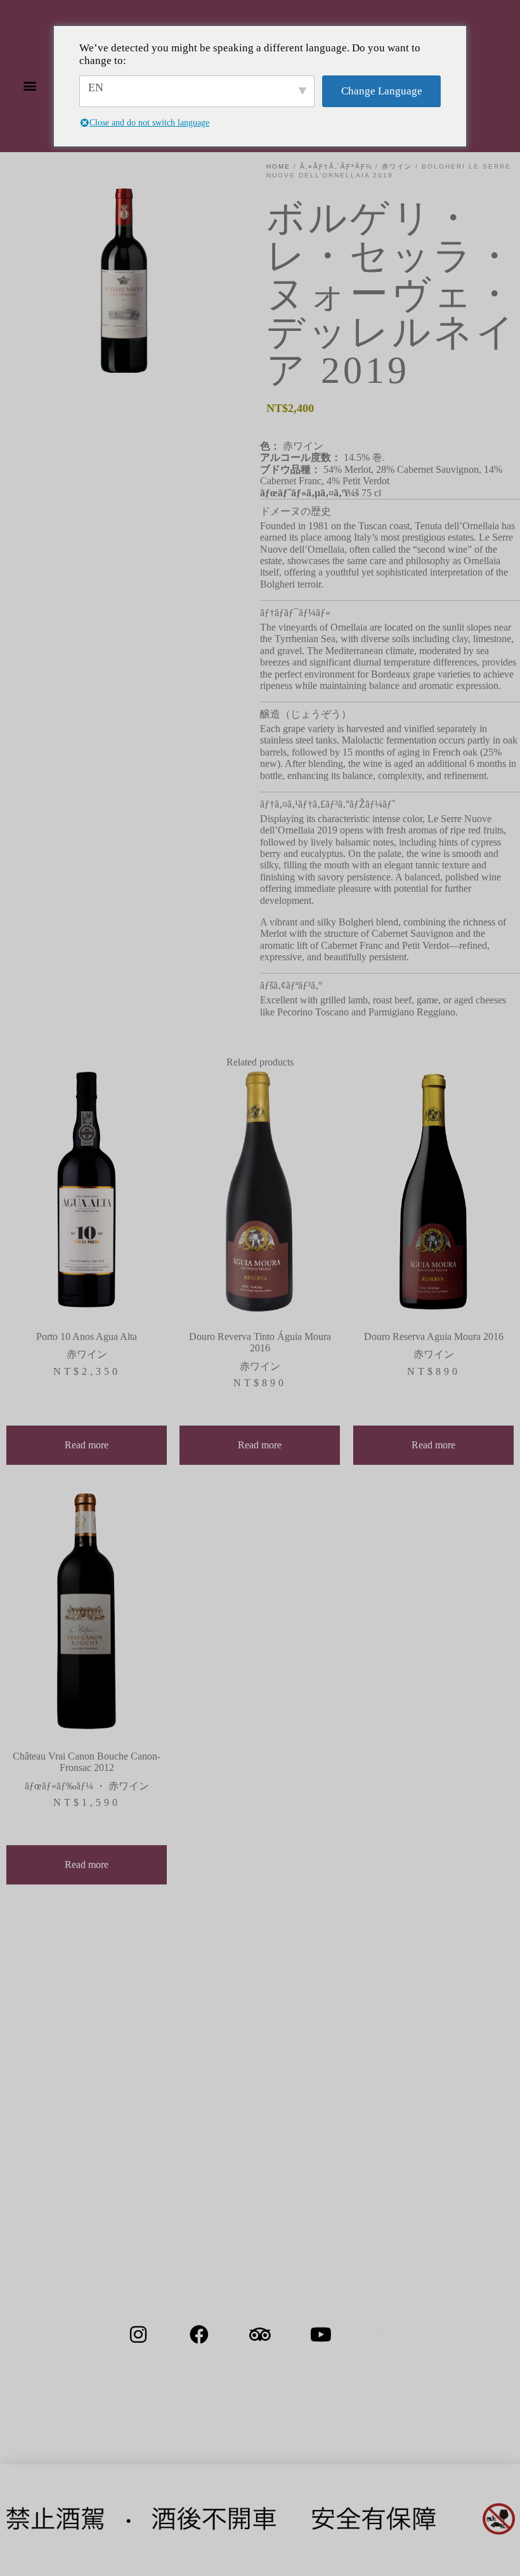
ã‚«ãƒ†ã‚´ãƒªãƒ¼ (336, 166)
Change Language (382, 91)
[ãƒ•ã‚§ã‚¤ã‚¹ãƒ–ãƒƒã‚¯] (199, 2334)
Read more (87, 1445)
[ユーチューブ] (321, 2334)
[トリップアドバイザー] (260, 2334)
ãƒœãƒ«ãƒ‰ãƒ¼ (59, 1786)
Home (278, 166)
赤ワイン (397, 166)
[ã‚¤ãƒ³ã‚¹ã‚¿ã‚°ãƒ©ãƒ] (138, 2334)
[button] (29, 86)
